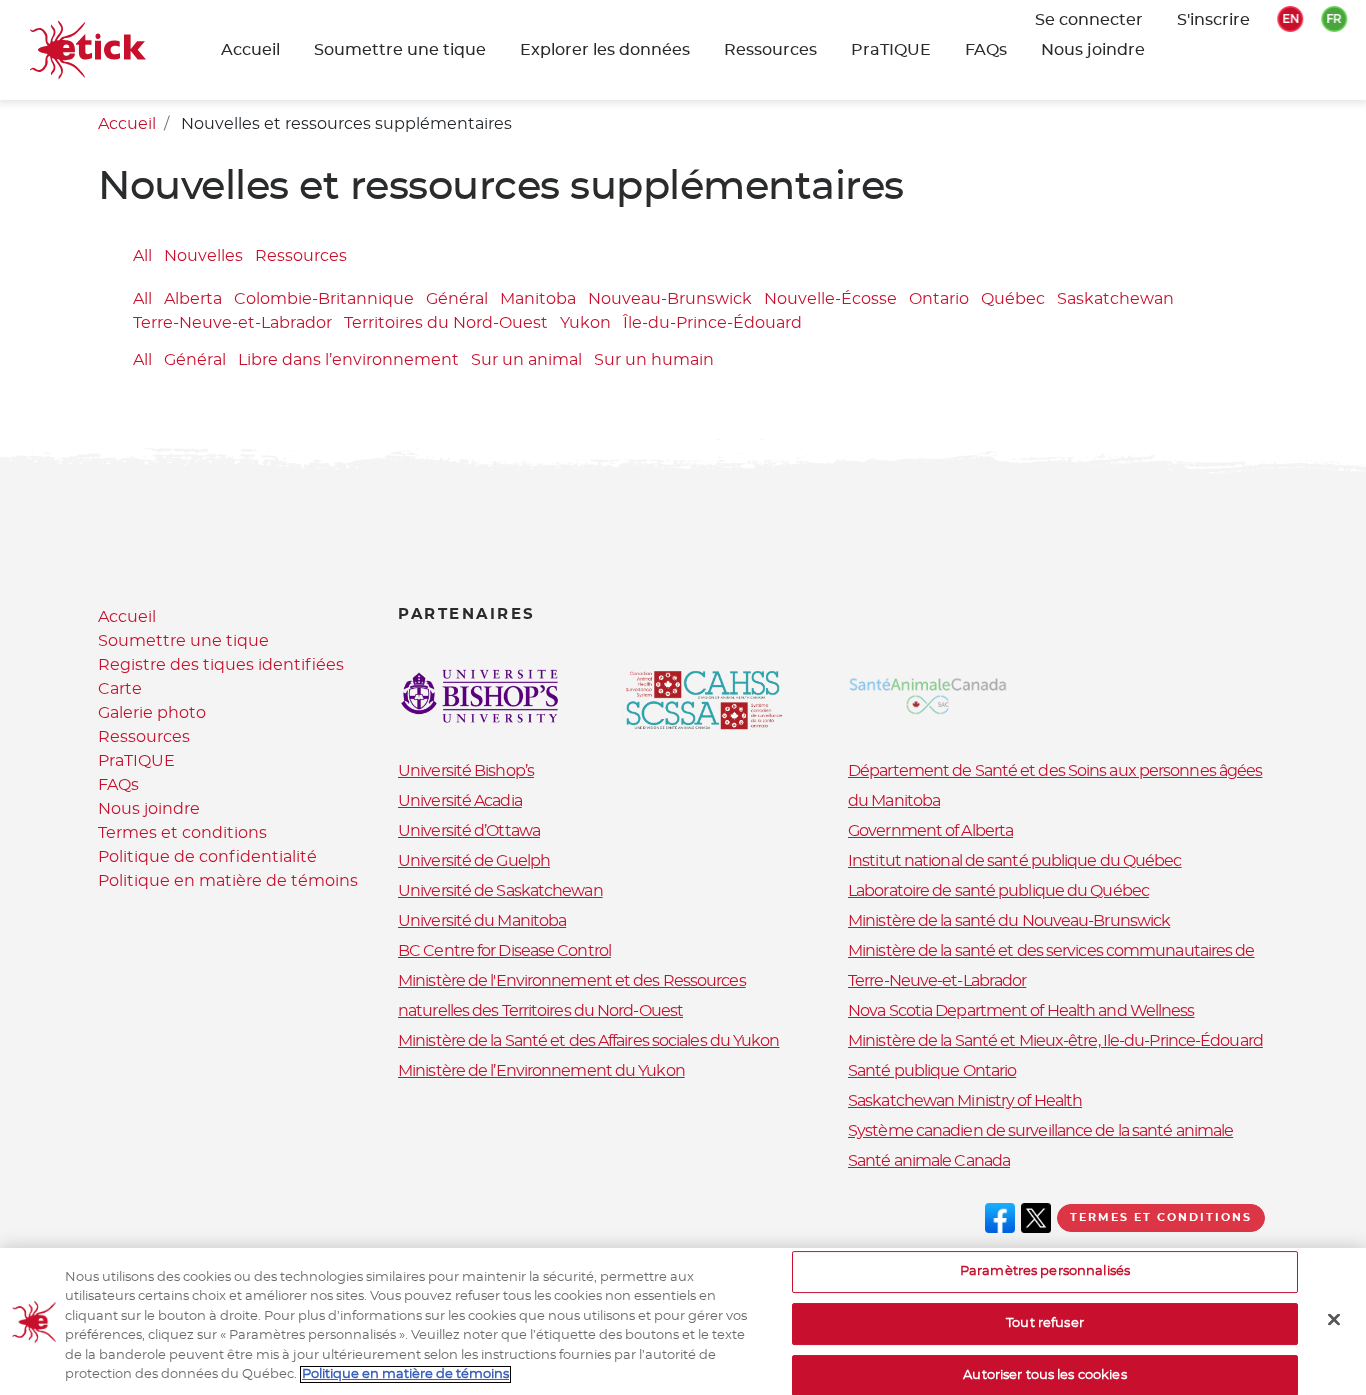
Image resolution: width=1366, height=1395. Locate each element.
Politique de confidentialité (207, 857)
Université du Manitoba (482, 921)
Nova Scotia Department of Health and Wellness (1021, 1011)
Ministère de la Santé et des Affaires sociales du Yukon (589, 1041)
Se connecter (1089, 20)
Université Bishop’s (466, 771)
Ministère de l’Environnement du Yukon (541, 1071)
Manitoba (538, 300)
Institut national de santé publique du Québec (1015, 861)
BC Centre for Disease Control (504, 951)
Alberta (193, 300)
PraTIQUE (891, 50)
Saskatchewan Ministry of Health (965, 1101)
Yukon (585, 324)
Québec (1013, 300)
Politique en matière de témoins (228, 881)
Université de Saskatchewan (500, 891)
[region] (683, 1321)
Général (457, 300)
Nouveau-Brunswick (670, 300)
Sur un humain (654, 360)
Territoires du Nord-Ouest (446, 324)
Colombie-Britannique (324, 300)
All (142, 256)
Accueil (250, 50)
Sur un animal (526, 360)
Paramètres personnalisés (1045, 1272)
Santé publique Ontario (932, 1071)
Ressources (770, 50)
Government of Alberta (930, 831)
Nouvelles (203, 256)
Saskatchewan (1115, 300)
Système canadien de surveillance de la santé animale (1040, 1131)
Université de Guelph (474, 861)
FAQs (986, 50)
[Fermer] (1334, 1320)
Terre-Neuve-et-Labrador (232, 324)
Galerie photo (152, 713)
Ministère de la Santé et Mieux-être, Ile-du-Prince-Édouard (1055, 1041)
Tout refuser (1045, 1323)
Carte (120, 689)
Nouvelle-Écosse (830, 300)
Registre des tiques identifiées (221, 665)
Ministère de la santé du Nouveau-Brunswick (1009, 921)
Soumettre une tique (183, 641)
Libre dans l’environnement (348, 360)
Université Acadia (460, 801)
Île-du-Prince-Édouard (712, 324)
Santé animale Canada (929, 1161)
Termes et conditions (182, 833)
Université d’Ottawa (469, 831)
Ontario (939, 300)
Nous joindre (1093, 50)
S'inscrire (1213, 20)
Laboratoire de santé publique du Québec (998, 891)
